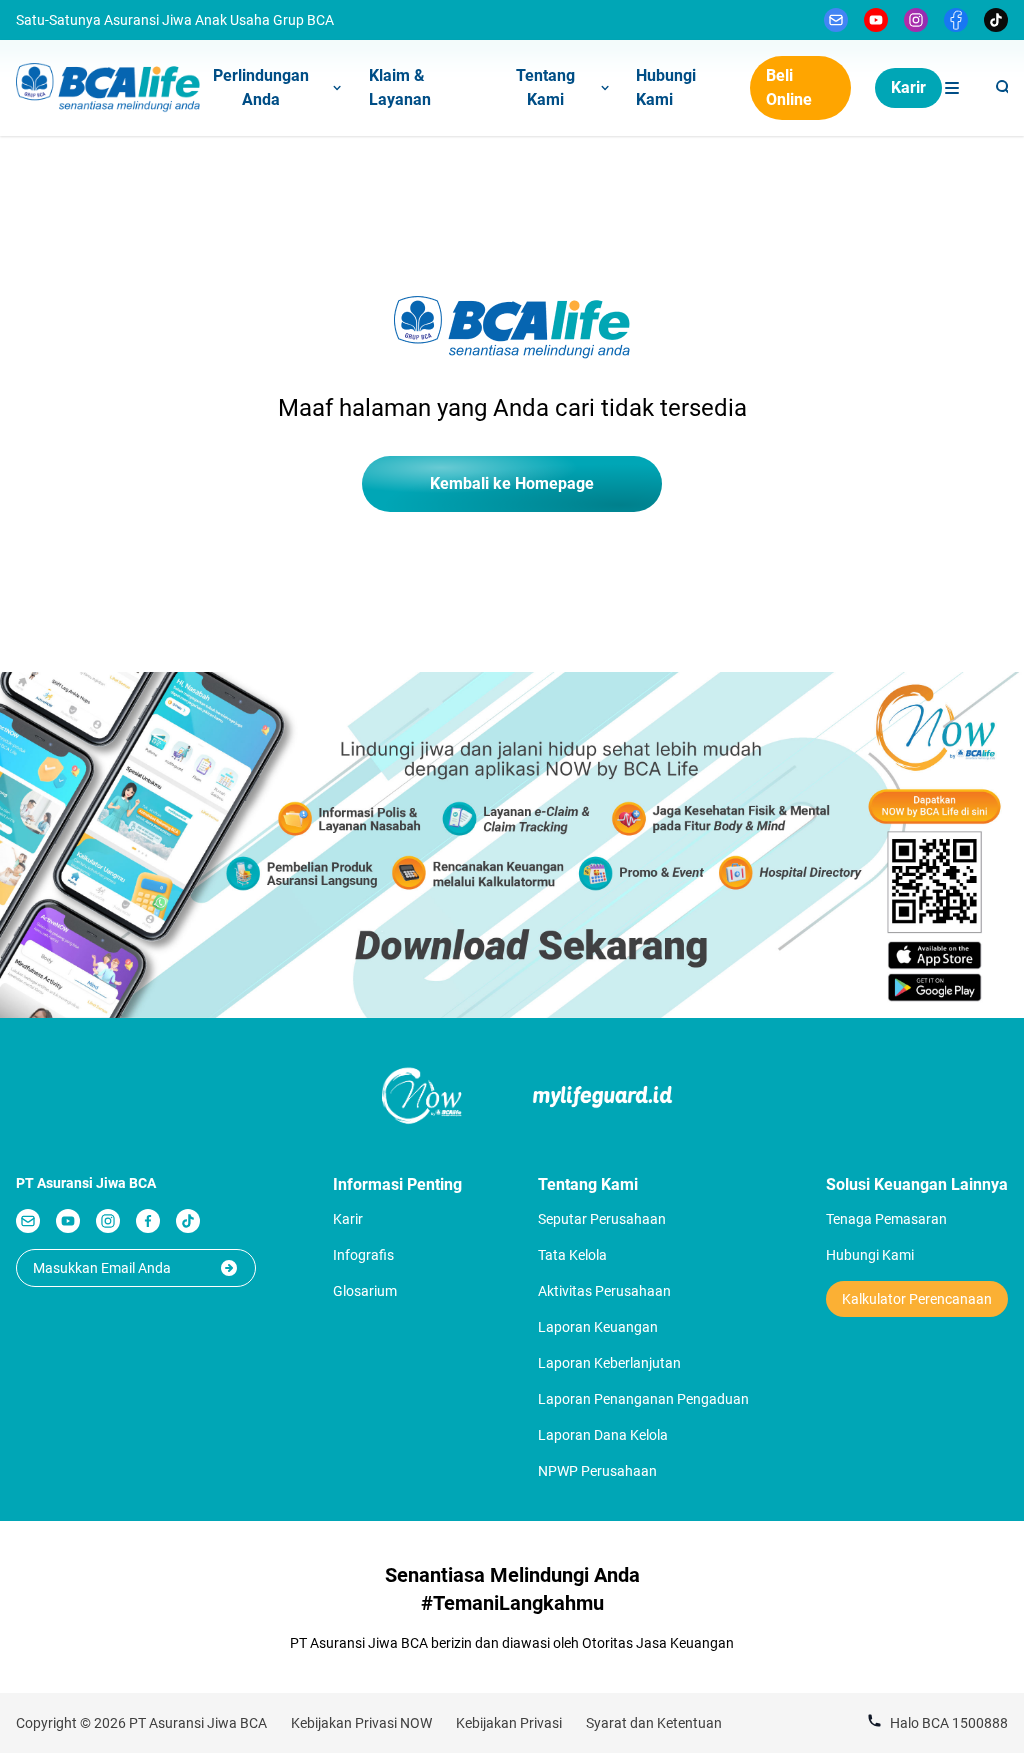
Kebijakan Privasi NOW (361, 1723)
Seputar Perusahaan (602, 1219)
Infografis (363, 1255)
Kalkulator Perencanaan (917, 1299)
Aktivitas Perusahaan (604, 1291)
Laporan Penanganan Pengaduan (643, 1399)
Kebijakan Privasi (509, 1723)
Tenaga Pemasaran (886, 1219)
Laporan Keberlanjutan (609, 1363)
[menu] (952, 88)
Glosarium (365, 1291)
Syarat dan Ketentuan (654, 1723)
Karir (908, 87)
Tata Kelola (572, 1255)
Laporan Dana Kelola (603, 1435)
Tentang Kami (545, 87)
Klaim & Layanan (400, 87)
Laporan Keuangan (598, 1327)
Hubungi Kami (666, 87)
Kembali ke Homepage (512, 483)
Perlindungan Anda (261, 87)
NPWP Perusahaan (597, 1471)
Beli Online (789, 87)
